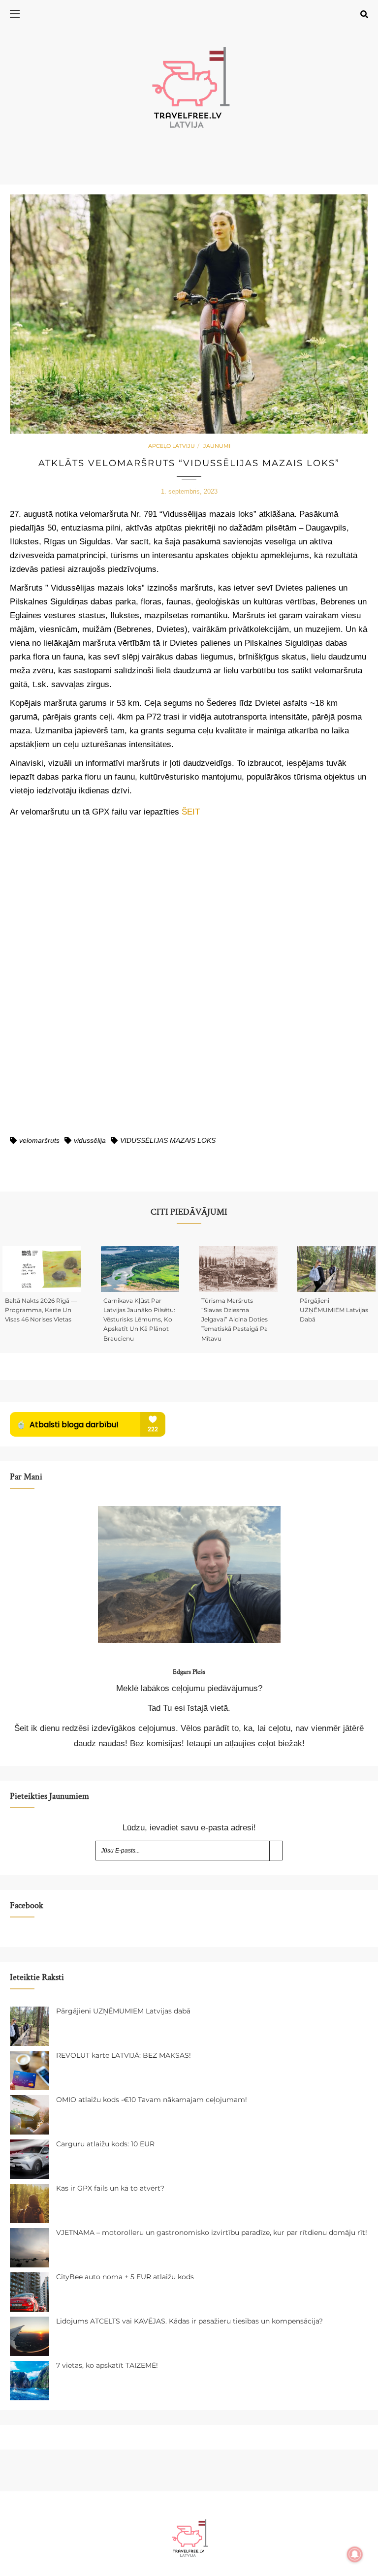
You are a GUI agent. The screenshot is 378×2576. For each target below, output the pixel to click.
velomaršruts (39, 1140)
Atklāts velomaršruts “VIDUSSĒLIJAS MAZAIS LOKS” (189, 463)
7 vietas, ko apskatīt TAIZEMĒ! (107, 2365)
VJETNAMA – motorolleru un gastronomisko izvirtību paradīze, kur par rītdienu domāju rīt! (212, 2232)
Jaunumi (217, 446)
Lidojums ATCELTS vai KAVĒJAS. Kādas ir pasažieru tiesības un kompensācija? (189, 2321)
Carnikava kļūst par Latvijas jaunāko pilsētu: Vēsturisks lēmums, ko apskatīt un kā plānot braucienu (139, 1319)
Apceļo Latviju (172, 446)
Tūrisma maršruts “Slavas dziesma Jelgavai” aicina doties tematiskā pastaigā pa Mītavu (235, 1319)
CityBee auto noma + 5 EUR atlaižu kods (125, 2277)
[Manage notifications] (355, 2554)
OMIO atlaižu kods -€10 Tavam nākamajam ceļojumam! (152, 2100)
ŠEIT (191, 812)
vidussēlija (90, 1140)
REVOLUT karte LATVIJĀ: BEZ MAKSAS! (124, 2055)
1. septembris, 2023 (189, 491)
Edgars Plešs (189, 1672)
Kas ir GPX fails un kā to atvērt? (110, 2188)
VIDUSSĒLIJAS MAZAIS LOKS (168, 1140)
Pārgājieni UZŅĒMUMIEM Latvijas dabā (334, 1310)
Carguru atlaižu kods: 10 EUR (105, 2144)
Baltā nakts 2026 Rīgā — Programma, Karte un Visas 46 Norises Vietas (41, 1310)
